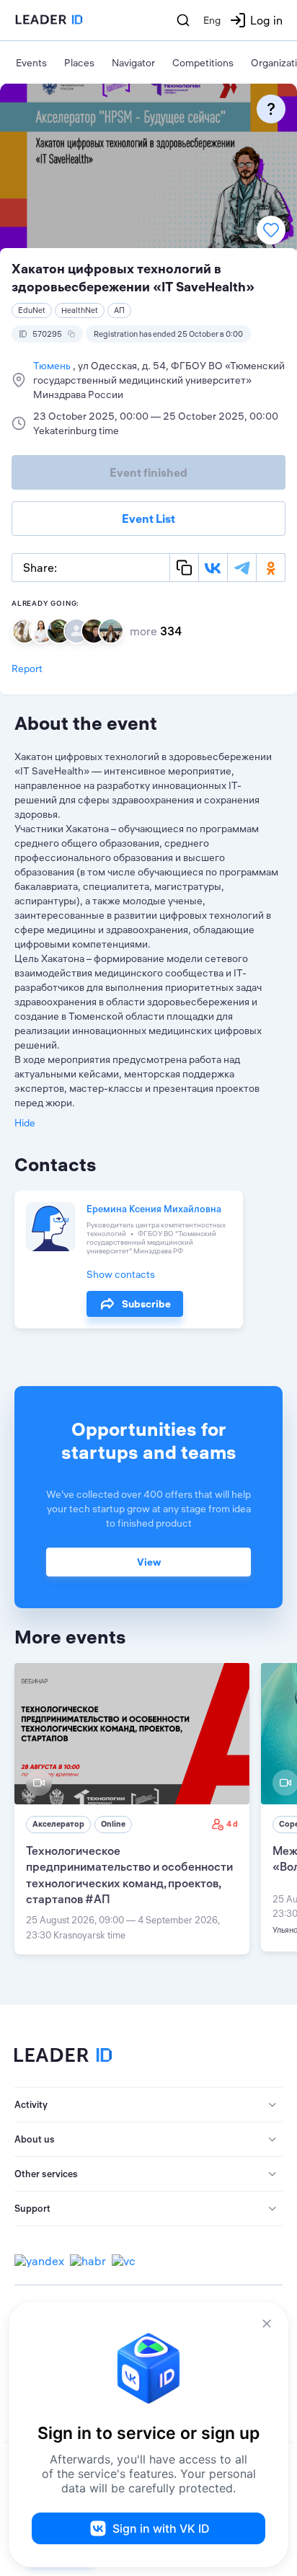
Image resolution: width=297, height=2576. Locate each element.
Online (113, 1824)
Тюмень (53, 366)
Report (27, 669)
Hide (25, 1123)
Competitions (203, 63)
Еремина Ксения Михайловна (154, 1209)
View (149, 1562)
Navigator (133, 63)
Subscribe (146, 1304)
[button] (148, 2105)
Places (79, 63)
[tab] (148, 2105)
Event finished (148, 472)
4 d (232, 1824)
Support (32, 2208)
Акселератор (58, 1824)
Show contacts (121, 1274)
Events (31, 63)
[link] (132, 1809)
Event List (148, 519)
